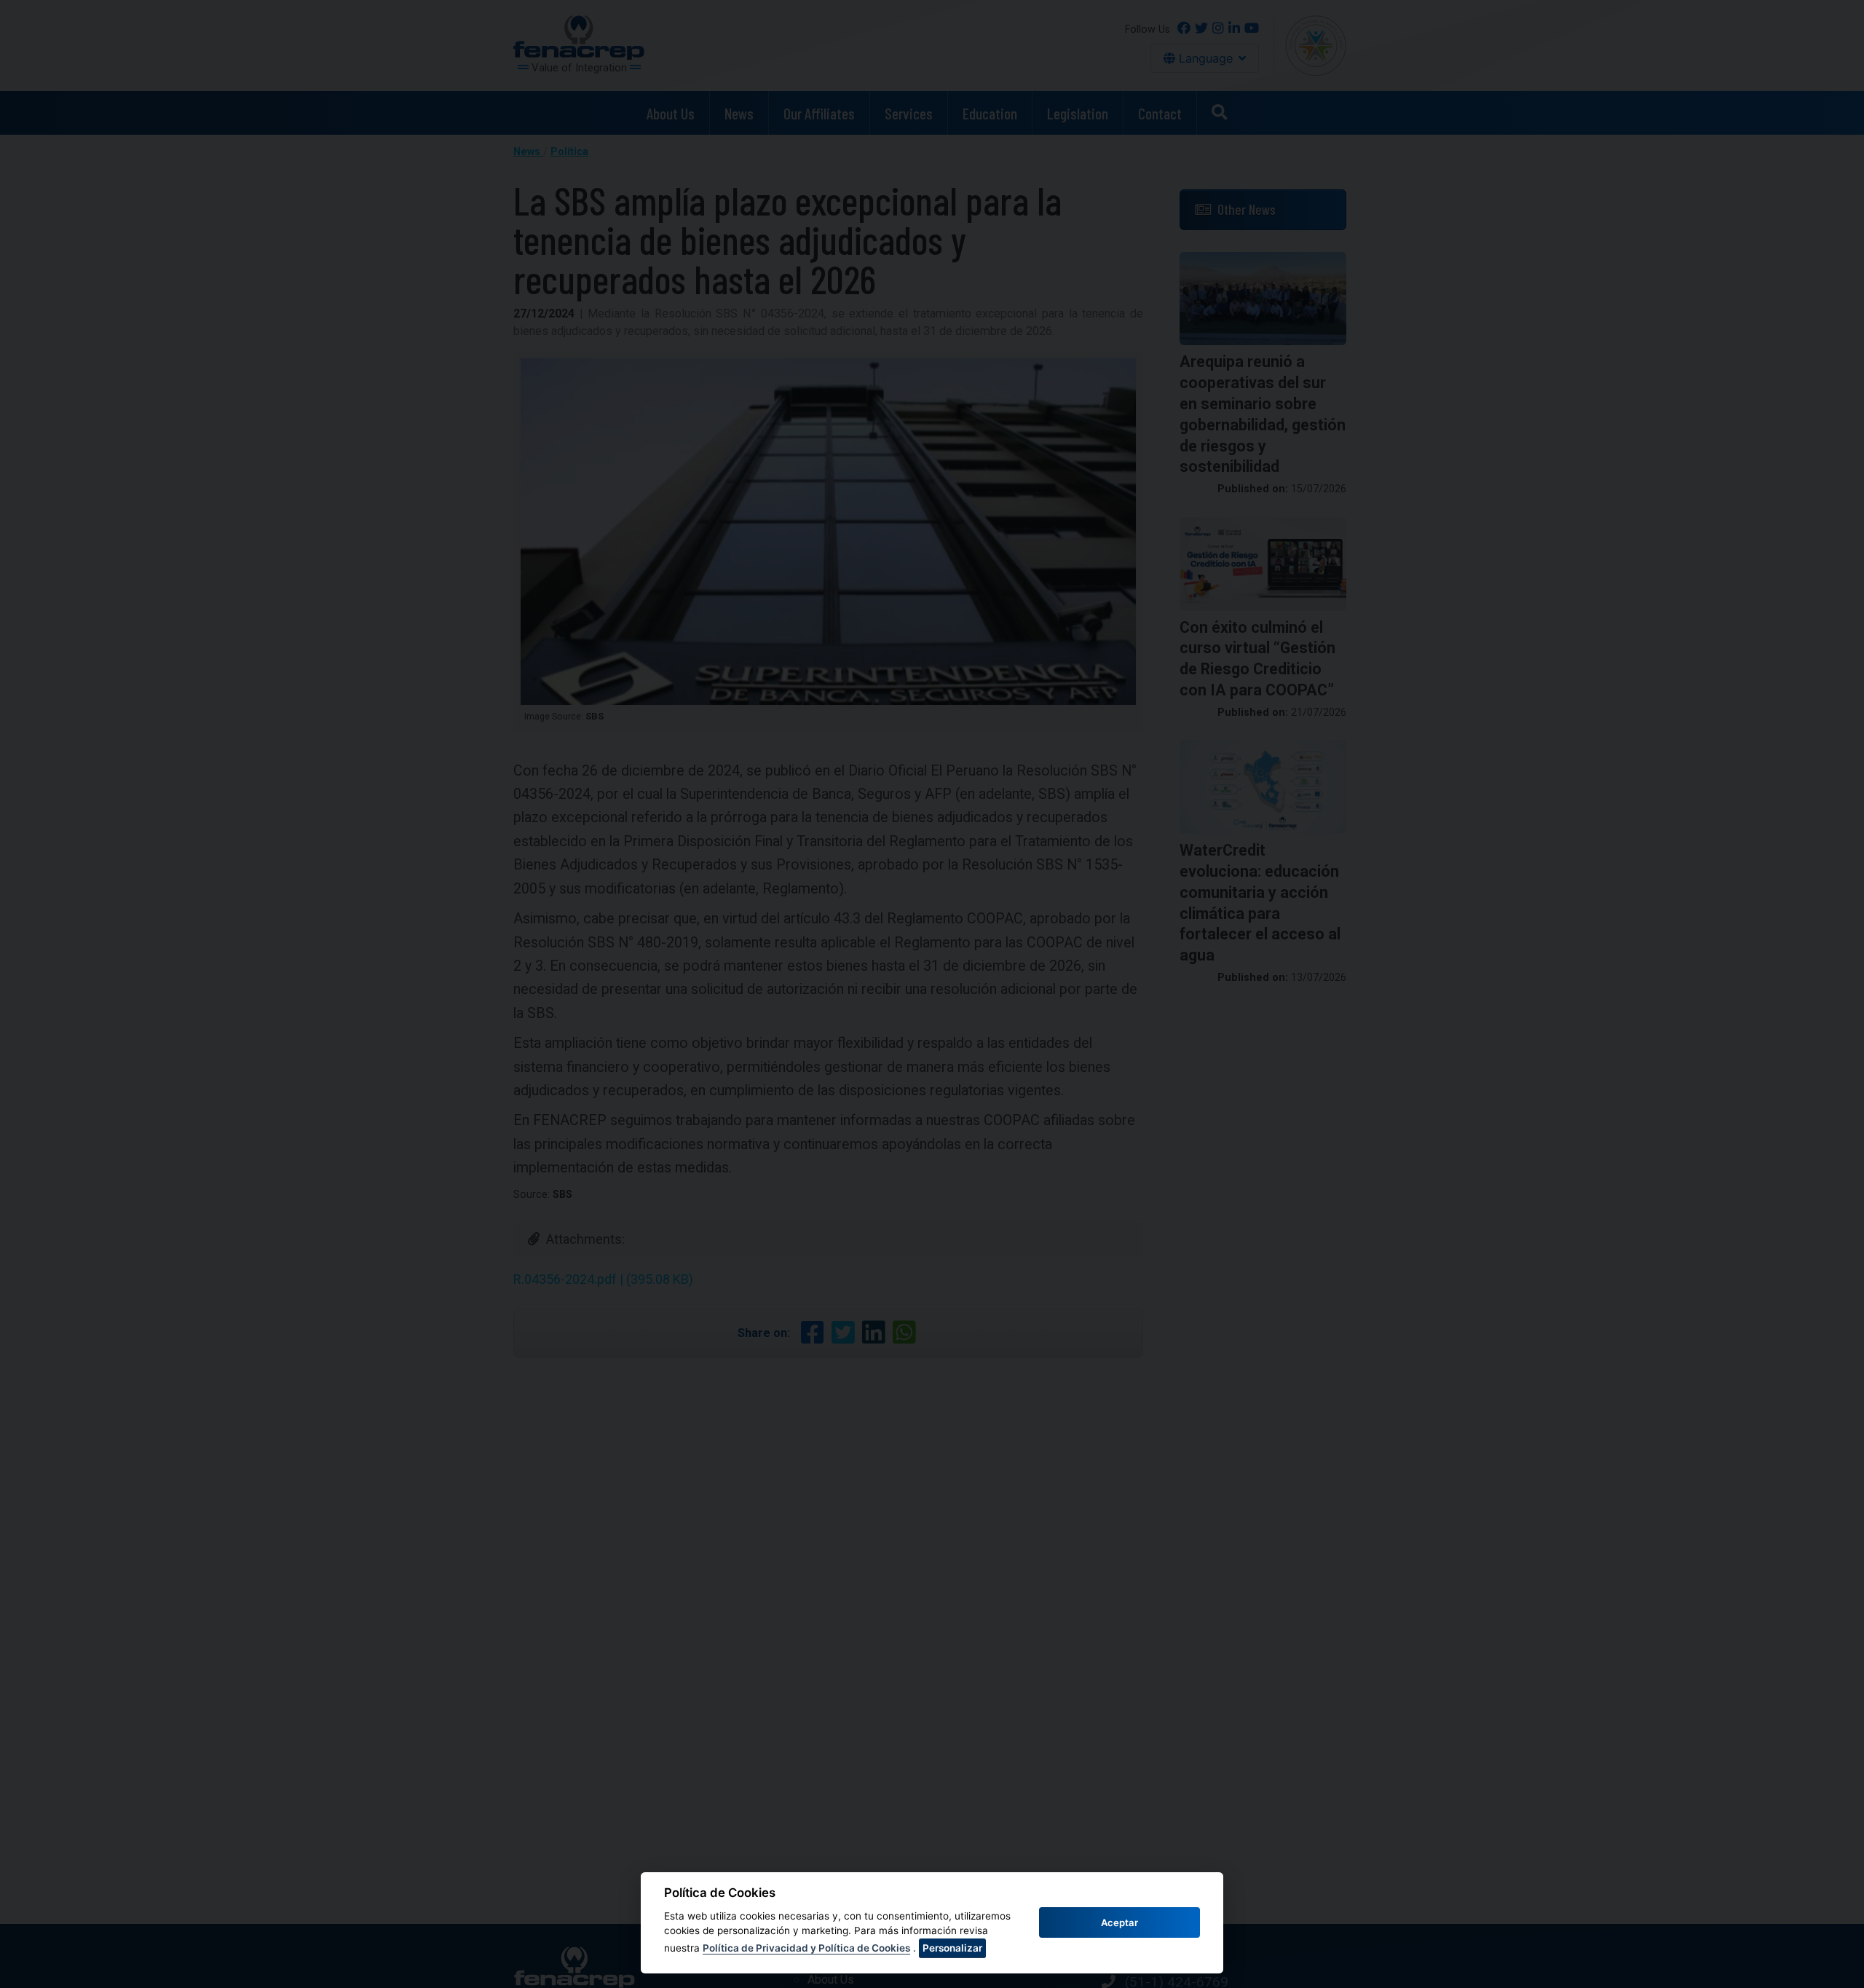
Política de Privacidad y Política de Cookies (806, 1948)
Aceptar (1119, 1922)
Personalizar (952, 1948)
